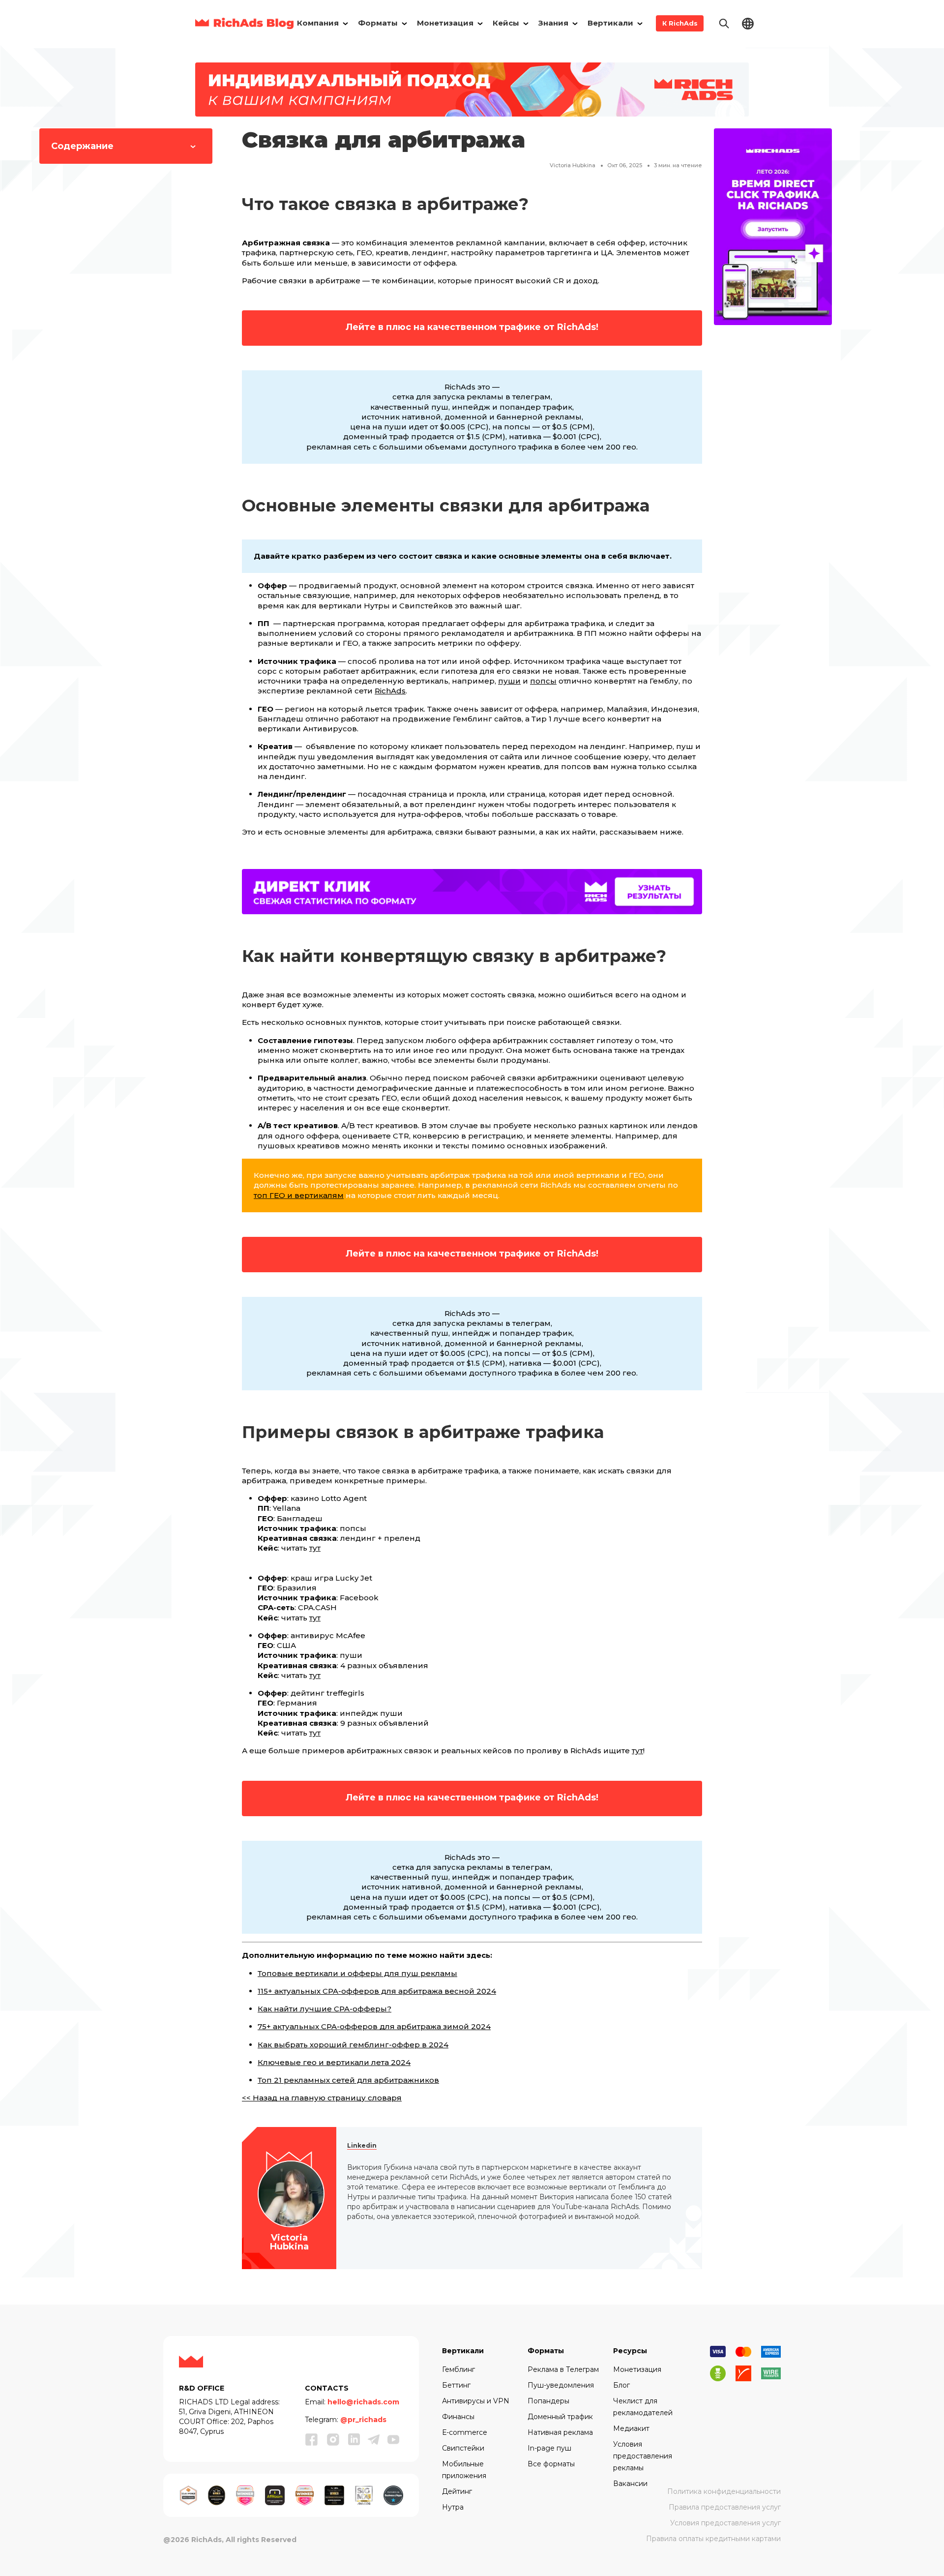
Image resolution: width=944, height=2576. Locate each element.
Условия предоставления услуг (725, 2523)
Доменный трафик (560, 2417)
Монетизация (637, 2369)
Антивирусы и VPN (476, 2401)
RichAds (390, 691)
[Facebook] (312, 2439)
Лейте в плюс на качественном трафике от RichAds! (472, 327)
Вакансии (630, 2484)
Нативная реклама (560, 2432)
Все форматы (551, 2464)
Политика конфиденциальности (724, 2491)
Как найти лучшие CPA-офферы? (324, 2009)
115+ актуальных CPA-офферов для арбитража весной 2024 (377, 1991)
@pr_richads (363, 2420)
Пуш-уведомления (561, 2385)
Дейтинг (457, 2491)
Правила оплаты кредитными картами (713, 2539)
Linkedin (362, 2145)
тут (315, 1548)
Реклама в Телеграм (563, 2369)
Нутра (453, 2507)
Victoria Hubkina (573, 165)
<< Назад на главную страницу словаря (322, 2098)
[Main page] (244, 23)
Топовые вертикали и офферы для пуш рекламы (357, 1973)
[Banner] (472, 89)
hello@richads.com (363, 2402)
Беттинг (456, 2385)
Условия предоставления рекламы (643, 2456)
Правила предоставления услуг (725, 2507)
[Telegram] (374, 2439)
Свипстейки (463, 2448)
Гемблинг (458, 2369)
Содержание (82, 146)
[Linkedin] (354, 2439)
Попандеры (548, 2401)
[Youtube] (393, 2439)
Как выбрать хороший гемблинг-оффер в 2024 (353, 2045)
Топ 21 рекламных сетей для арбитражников (348, 2080)
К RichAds (680, 23)
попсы (543, 681)
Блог (621, 2385)
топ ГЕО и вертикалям (299, 1195)
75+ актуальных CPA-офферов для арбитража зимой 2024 (374, 2026)
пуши (509, 681)
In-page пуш (549, 2448)
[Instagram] (333, 2439)
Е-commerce (465, 2432)
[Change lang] (748, 23)
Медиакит (631, 2428)
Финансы (458, 2417)
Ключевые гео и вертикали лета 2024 (334, 2062)
